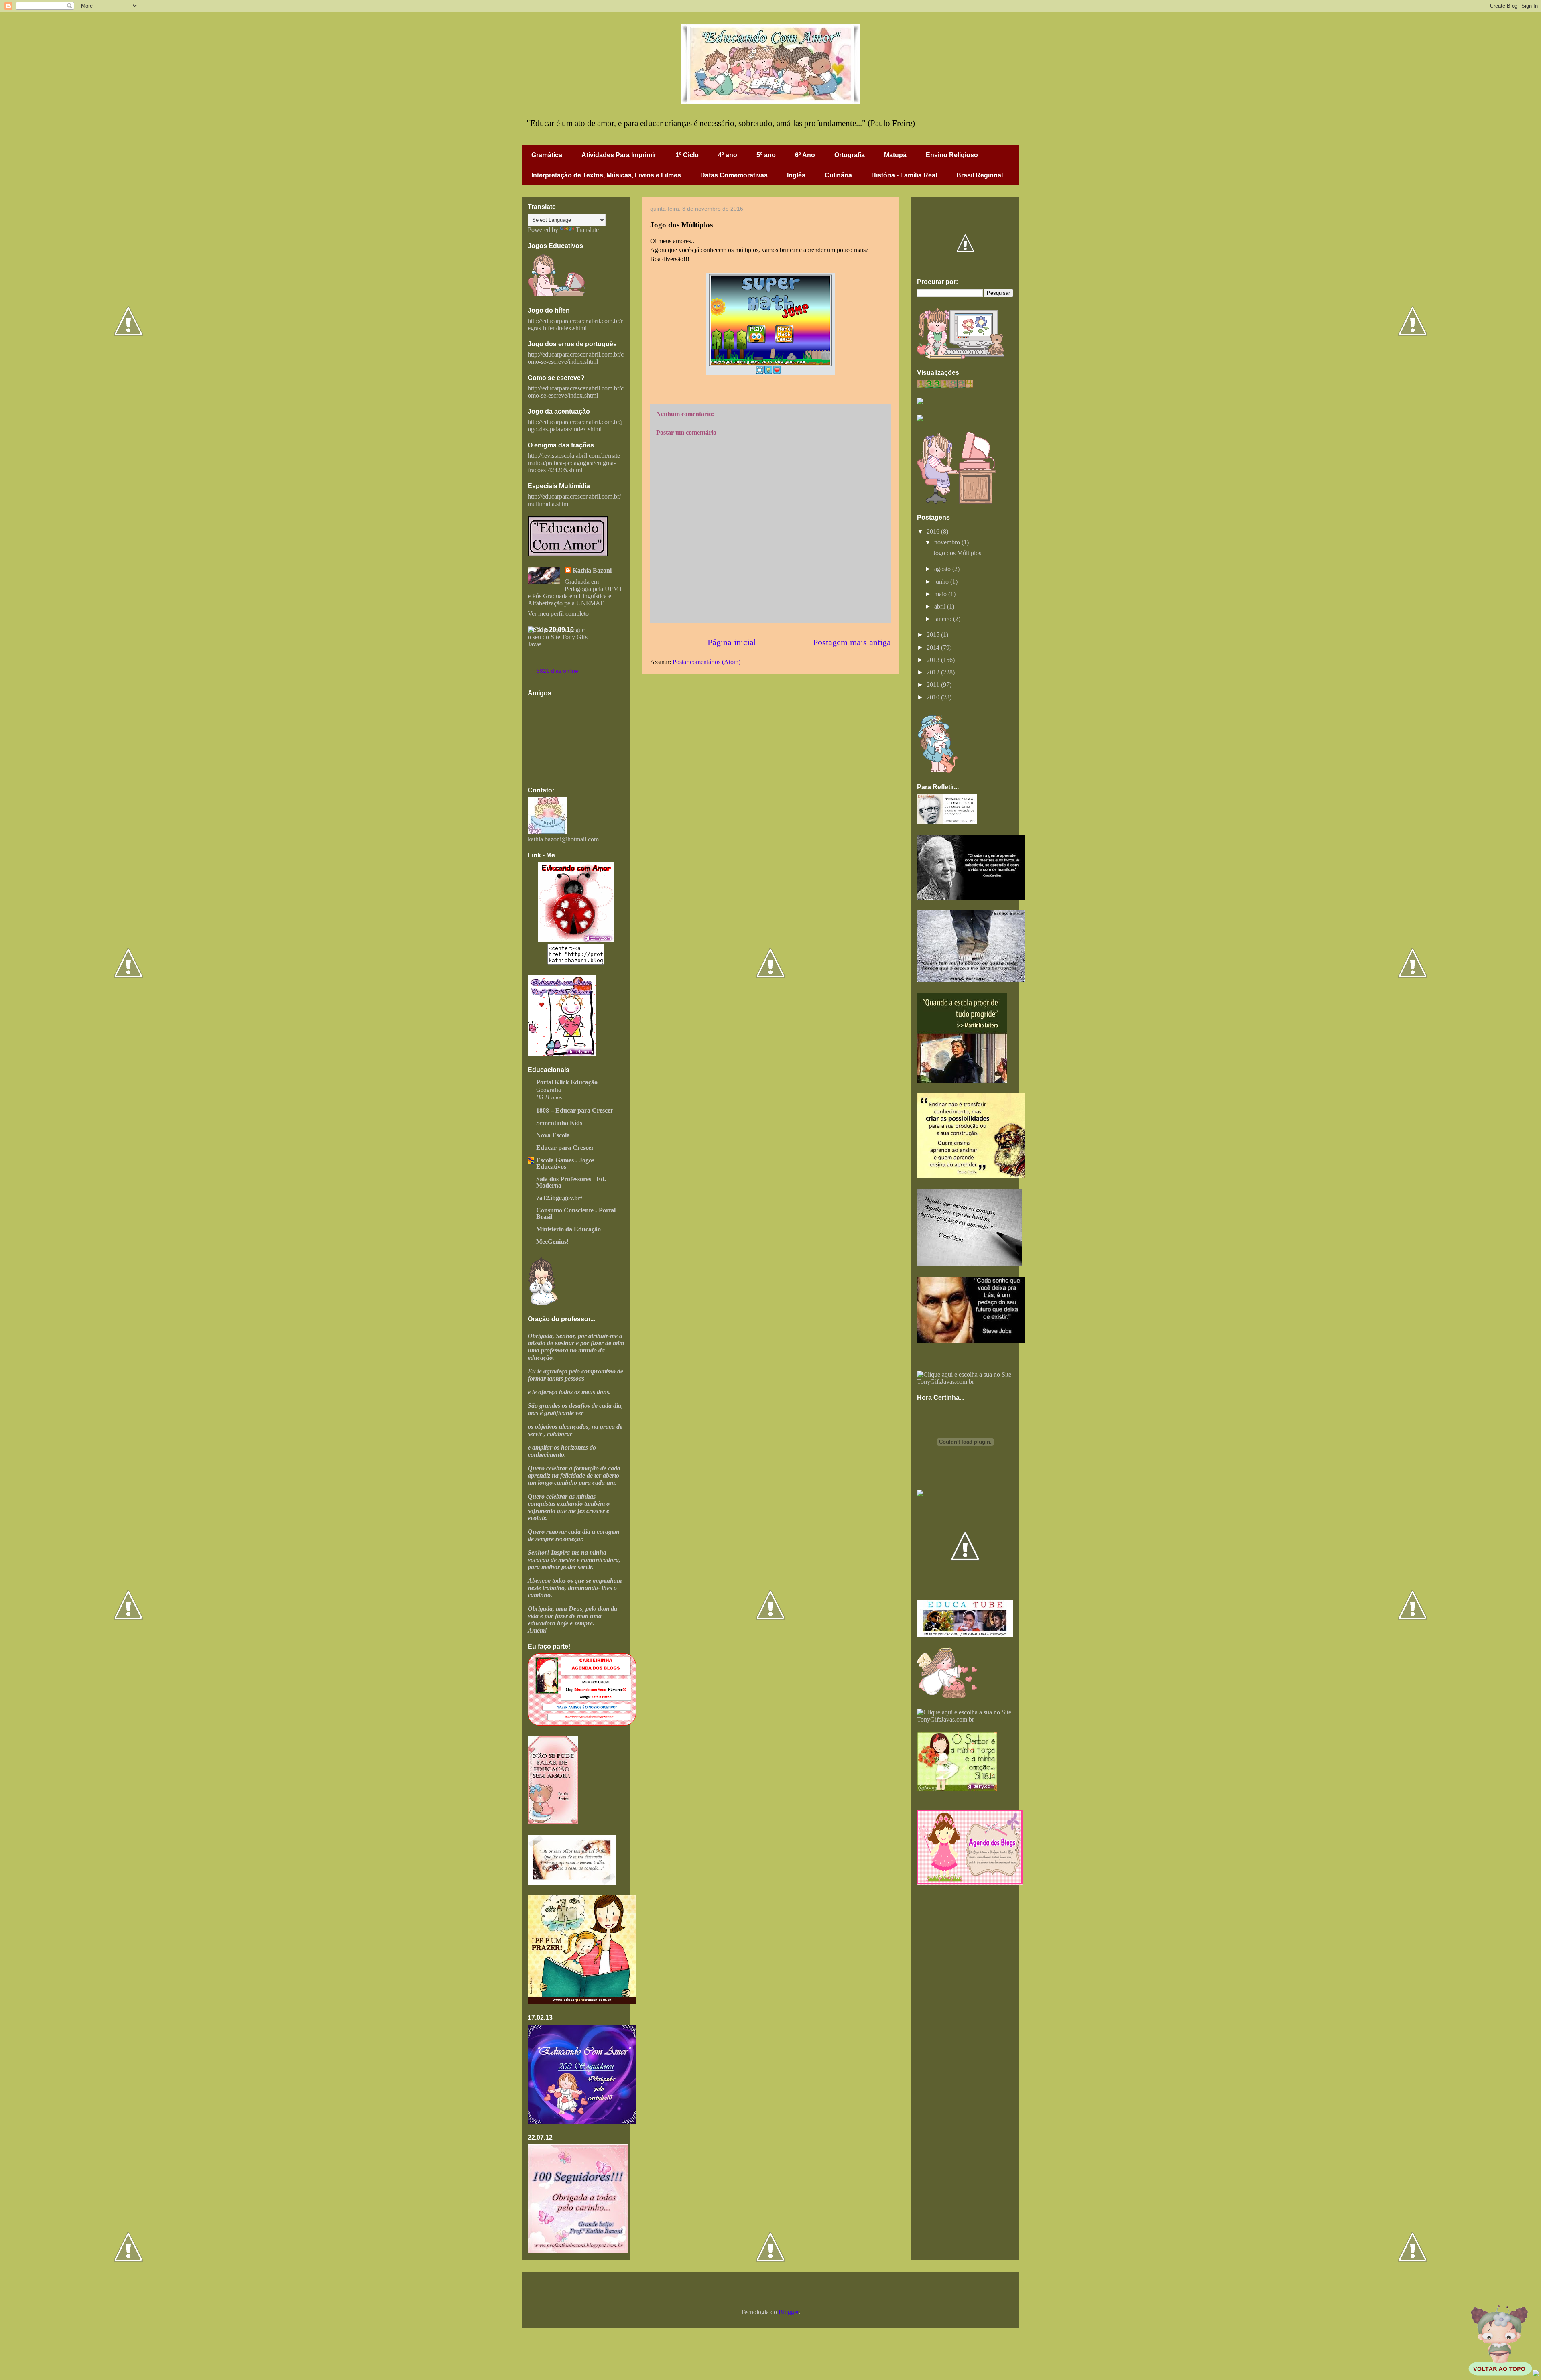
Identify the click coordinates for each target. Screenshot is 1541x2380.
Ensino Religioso (952, 155)
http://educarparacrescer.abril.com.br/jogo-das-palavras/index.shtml (575, 425)
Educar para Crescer (565, 1148)
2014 (934, 647)
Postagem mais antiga (852, 642)
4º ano (728, 155)
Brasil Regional (980, 175)
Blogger (789, 2312)
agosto (943, 569)
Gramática (547, 155)
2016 (934, 531)
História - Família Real (904, 175)
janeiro (944, 619)
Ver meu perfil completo (558, 614)
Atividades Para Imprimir (619, 155)
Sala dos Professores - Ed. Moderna (571, 1182)
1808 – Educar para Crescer (575, 1110)
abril (941, 606)
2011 (934, 685)
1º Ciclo (687, 155)
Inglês (796, 175)
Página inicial (732, 642)
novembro (948, 542)
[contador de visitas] (945, 385)
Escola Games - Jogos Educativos (565, 1163)
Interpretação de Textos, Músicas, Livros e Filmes (606, 175)
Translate (587, 230)
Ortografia (850, 155)
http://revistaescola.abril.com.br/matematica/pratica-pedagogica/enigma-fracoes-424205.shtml (574, 463)
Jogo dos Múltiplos (957, 553)
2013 (934, 660)
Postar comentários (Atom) (706, 662)
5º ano (766, 155)
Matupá (895, 155)
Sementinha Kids (559, 1123)
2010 (934, 697)
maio (941, 594)
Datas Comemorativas (734, 175)
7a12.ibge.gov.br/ (559, 1198)
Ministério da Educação (568, 1229)
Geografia (549, 1089)
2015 (934, 635)
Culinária (838, 175)
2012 (934, 672)
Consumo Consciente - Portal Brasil (576, 1213)
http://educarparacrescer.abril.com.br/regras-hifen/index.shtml (575, 324)
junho (942, 582)
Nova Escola (553, 1135)
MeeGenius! (552, 1242)
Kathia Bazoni (592, 570)
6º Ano (805, 155)
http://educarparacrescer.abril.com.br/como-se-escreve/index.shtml (576, 358)
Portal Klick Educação (567, 1082)
